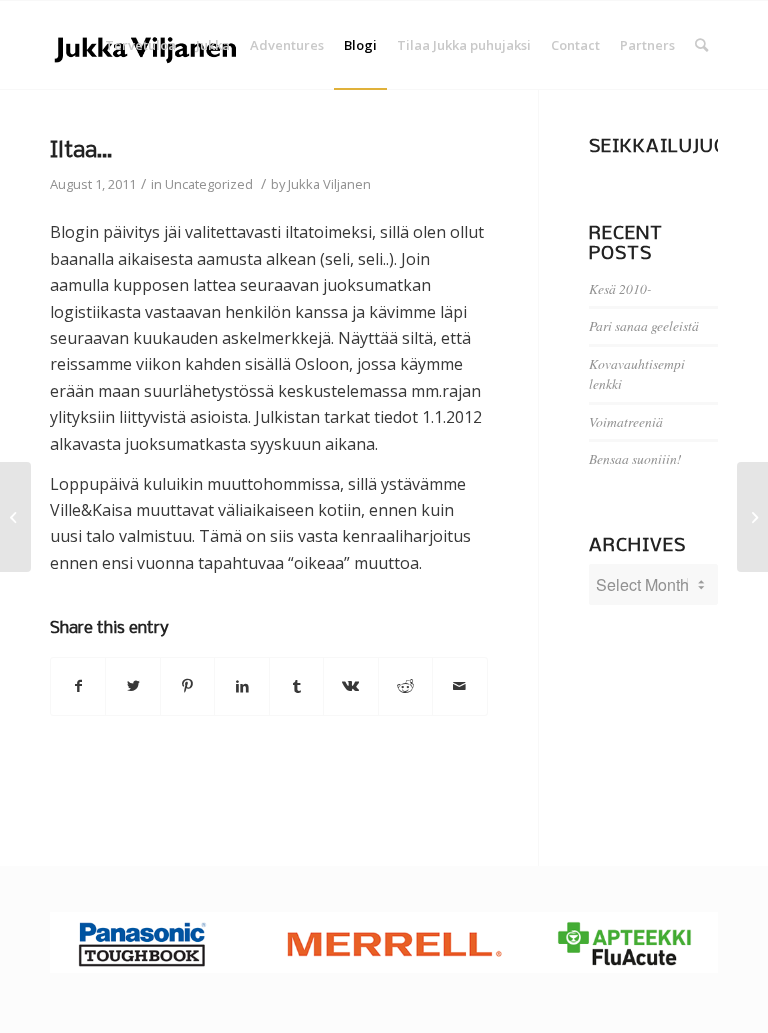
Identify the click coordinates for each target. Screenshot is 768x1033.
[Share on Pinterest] (187, 686)
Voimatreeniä (626, 421)
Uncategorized (209, 184)
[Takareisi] (15, 517)
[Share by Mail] (459, 686)
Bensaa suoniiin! (635, 458)
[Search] (701, 45)
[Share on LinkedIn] (241, 686)
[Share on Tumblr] (296, 686)
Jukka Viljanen (329, 184)
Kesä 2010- (620, 288)
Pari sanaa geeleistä (644, 325)
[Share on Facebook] (78, 686)
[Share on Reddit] (405, 686)
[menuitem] (140, 45)
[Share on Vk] (350, 686)
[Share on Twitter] (132, 686)
